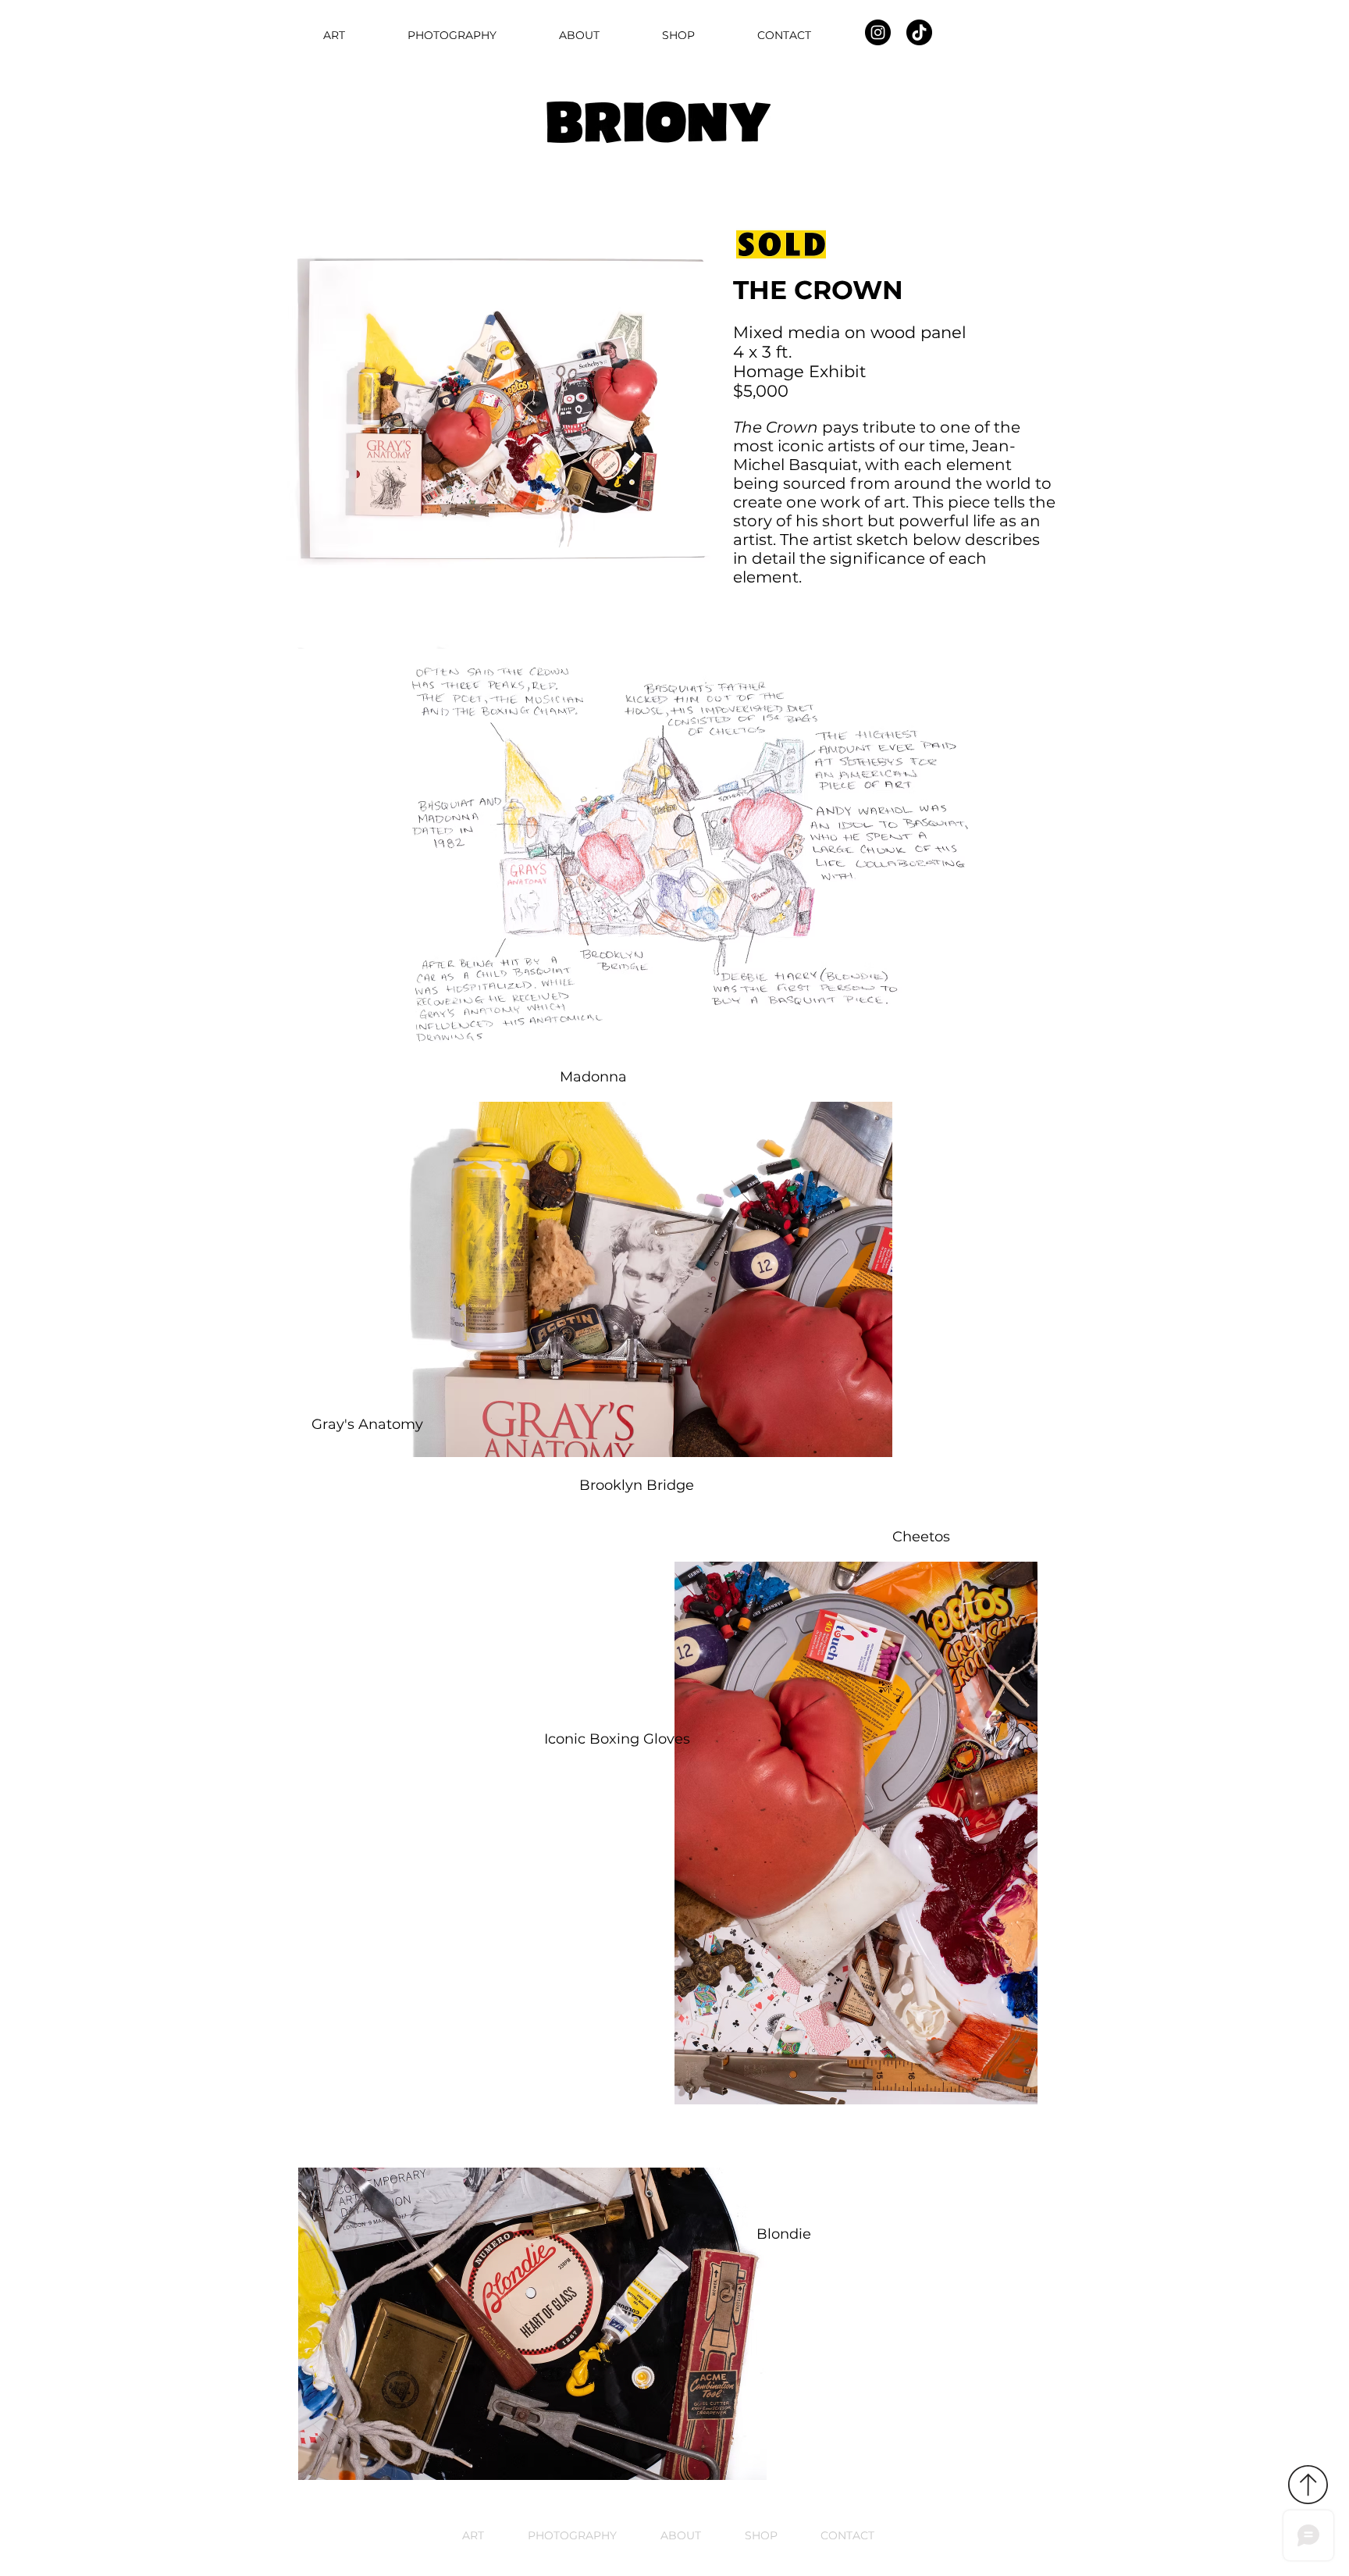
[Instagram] (878, 32)
